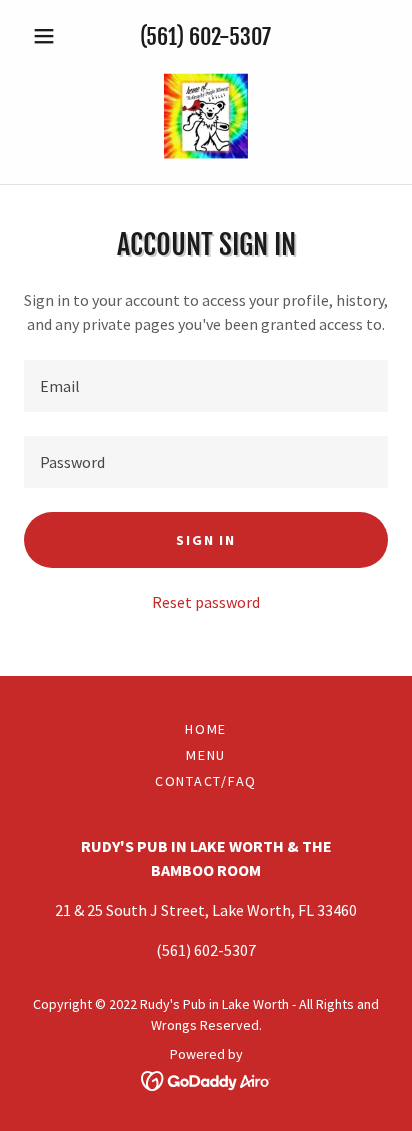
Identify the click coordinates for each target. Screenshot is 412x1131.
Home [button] (206, 729)
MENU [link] (206, 755)
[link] (205, 116)
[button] (51, 36)
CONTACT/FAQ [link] (206, 781)
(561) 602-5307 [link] (205, 36)
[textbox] (206, 386)
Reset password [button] (206, 602)
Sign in (205, 540)
